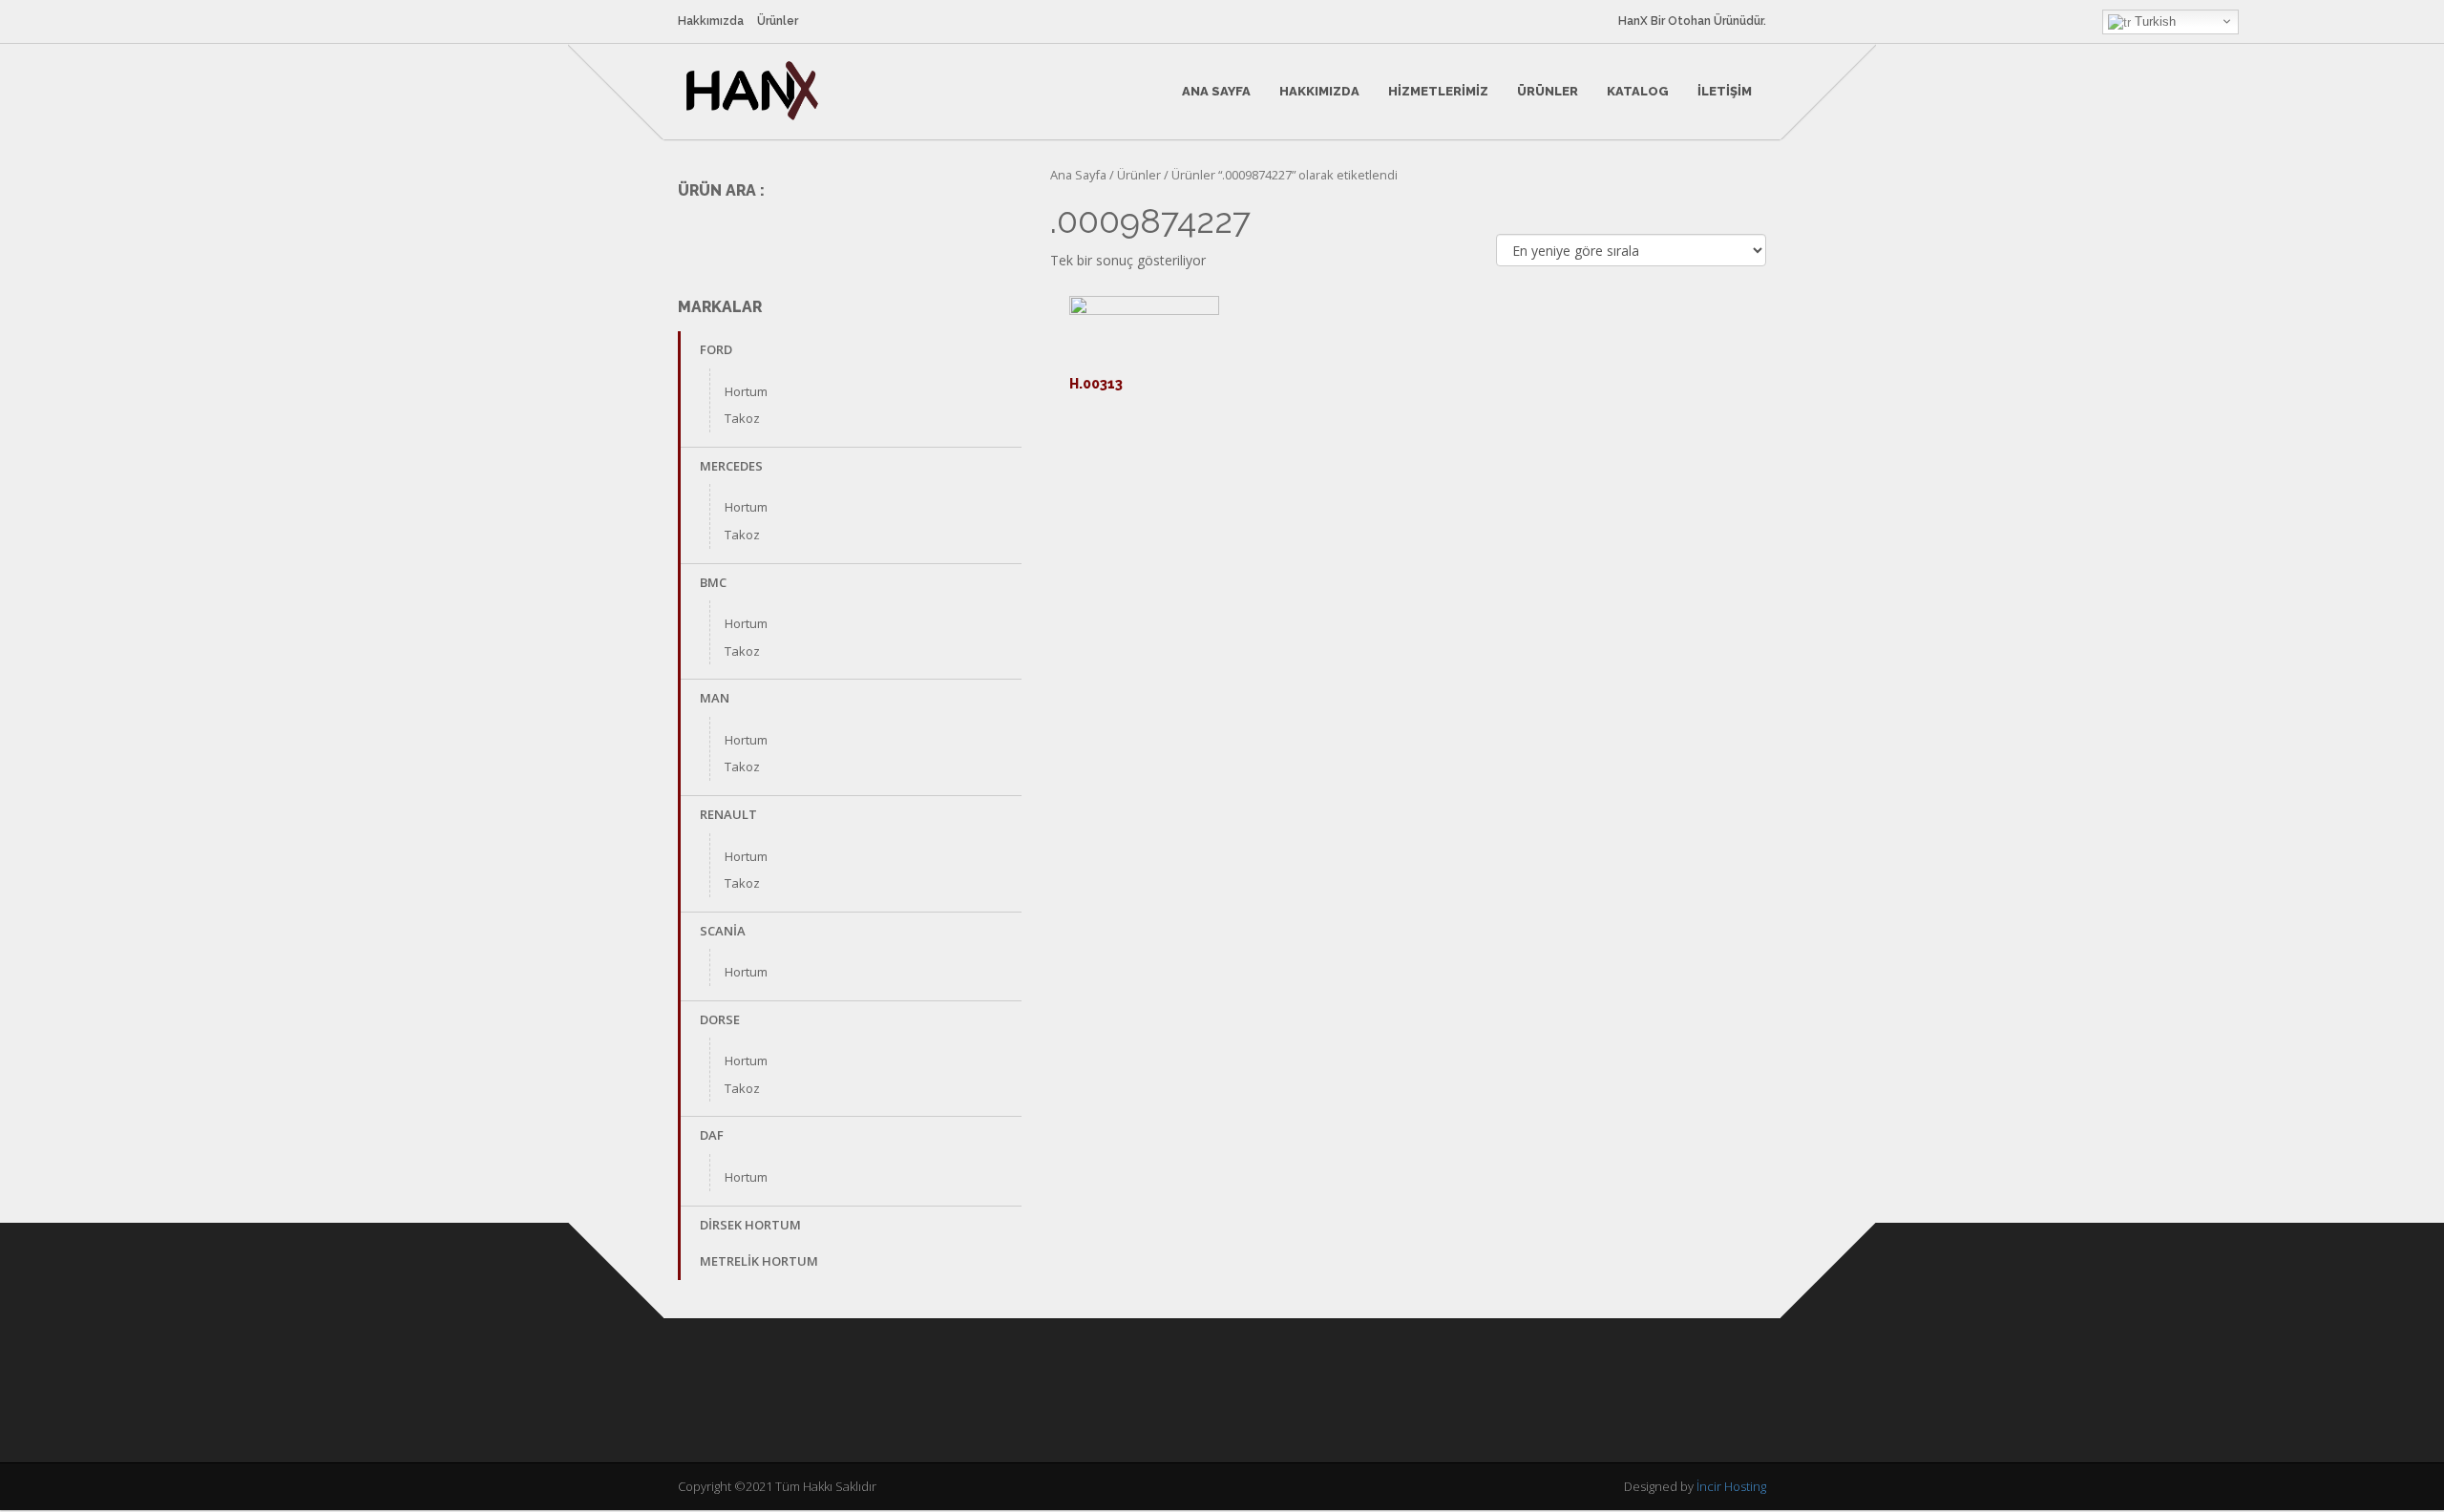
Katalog (1638, 91)
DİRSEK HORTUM (750, 1225)
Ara (994, 234)
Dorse (720, 1019)
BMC (713, 582)
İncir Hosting (1731, 1486)
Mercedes (731, 466)
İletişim (1725, 91)
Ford (716, 349)
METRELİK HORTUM (759, 1261)
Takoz (742, 418)
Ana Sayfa (1216, 91)
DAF (712, 1135)
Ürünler (778, 21)
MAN (715, 698)
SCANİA (723, 931)
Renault (728, 814)
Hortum (746, 391)
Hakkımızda (711, 21)
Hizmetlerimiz (1438, 91)
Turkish (2153, 21)
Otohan (1689, 21)
